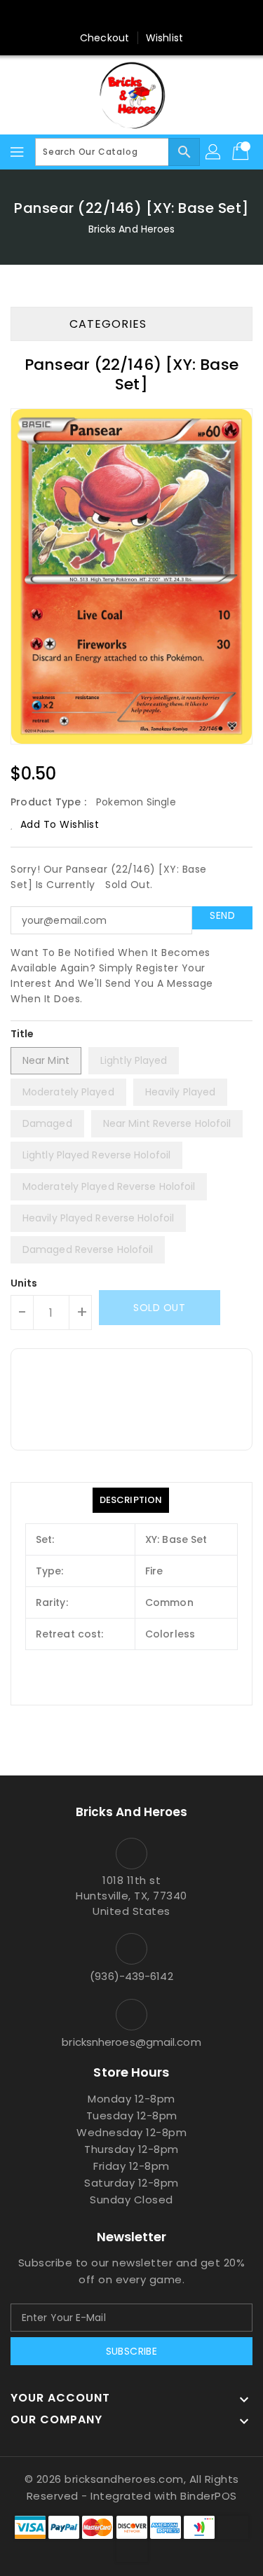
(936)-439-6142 (131, 1976)
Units (24, 1283)
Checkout (104, 38)
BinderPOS (209, 2496)
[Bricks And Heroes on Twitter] (132, 16)
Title (22, 1034)
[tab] (131, 1500)
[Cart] (242, 152)
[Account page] (214, 152)
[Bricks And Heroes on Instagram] (159, 16)
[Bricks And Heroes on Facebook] (104, 16)
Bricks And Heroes (132, 229)
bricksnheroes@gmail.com (131, 2042)
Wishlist (164, 38)
